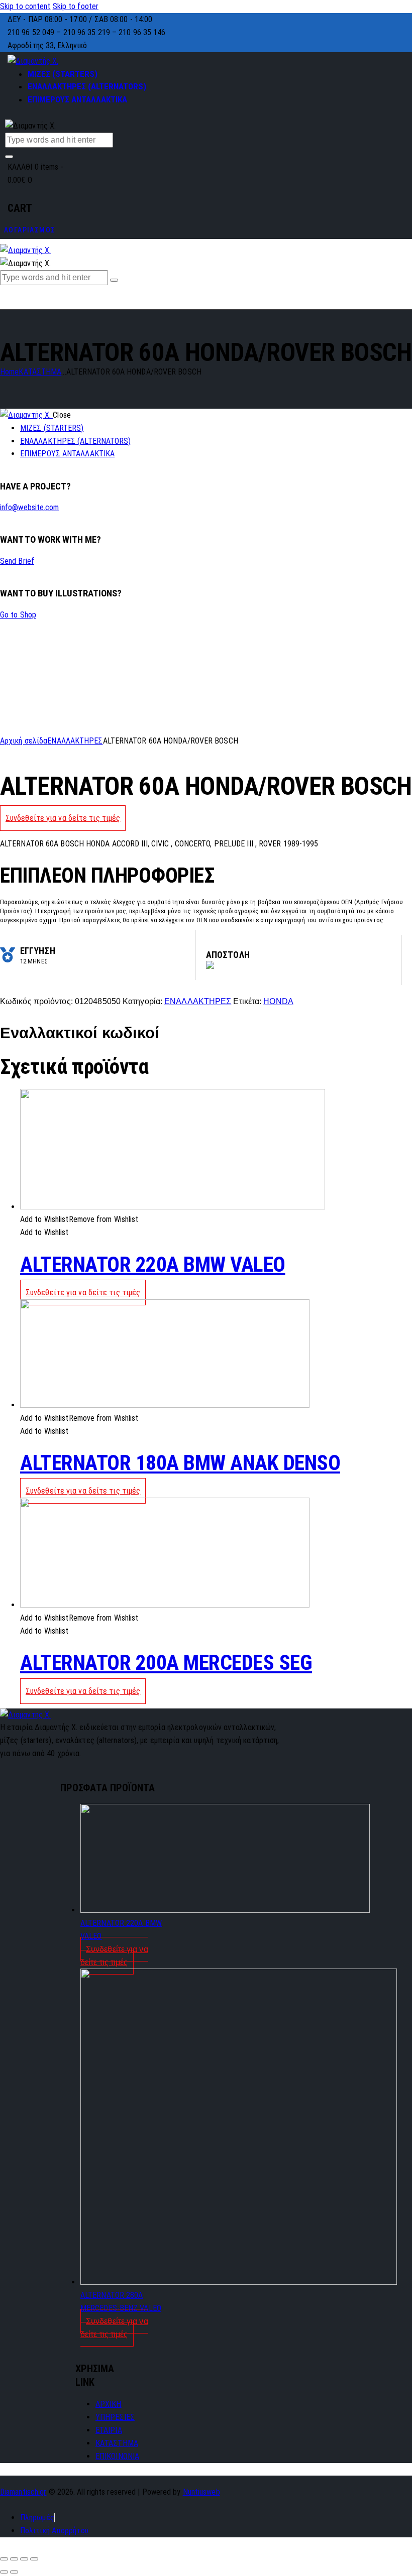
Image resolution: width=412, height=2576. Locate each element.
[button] (79, 1219)
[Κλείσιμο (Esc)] (4, 2559)
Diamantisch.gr (23, 2492)
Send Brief (17, 561)
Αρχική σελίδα (24, 741)
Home (9, 372)
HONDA (278, 1001)
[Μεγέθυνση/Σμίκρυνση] (34, 2559)
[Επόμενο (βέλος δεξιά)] (14, 2572)
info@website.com (30, 507)
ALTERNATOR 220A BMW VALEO (153, 1264)
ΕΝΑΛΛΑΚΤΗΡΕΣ (75, 741)
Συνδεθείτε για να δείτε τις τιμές (63, 818)
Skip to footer (76, 6)
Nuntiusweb (201, 2492)
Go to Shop (18, 615)
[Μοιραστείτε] (14, 2559)
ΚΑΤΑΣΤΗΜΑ (40, 372)
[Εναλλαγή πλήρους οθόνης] (24, 2559)
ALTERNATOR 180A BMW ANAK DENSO (180, 1463)
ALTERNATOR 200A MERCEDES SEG (166, 1663)
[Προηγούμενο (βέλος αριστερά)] (4, 2572)
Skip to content (25, 6)
